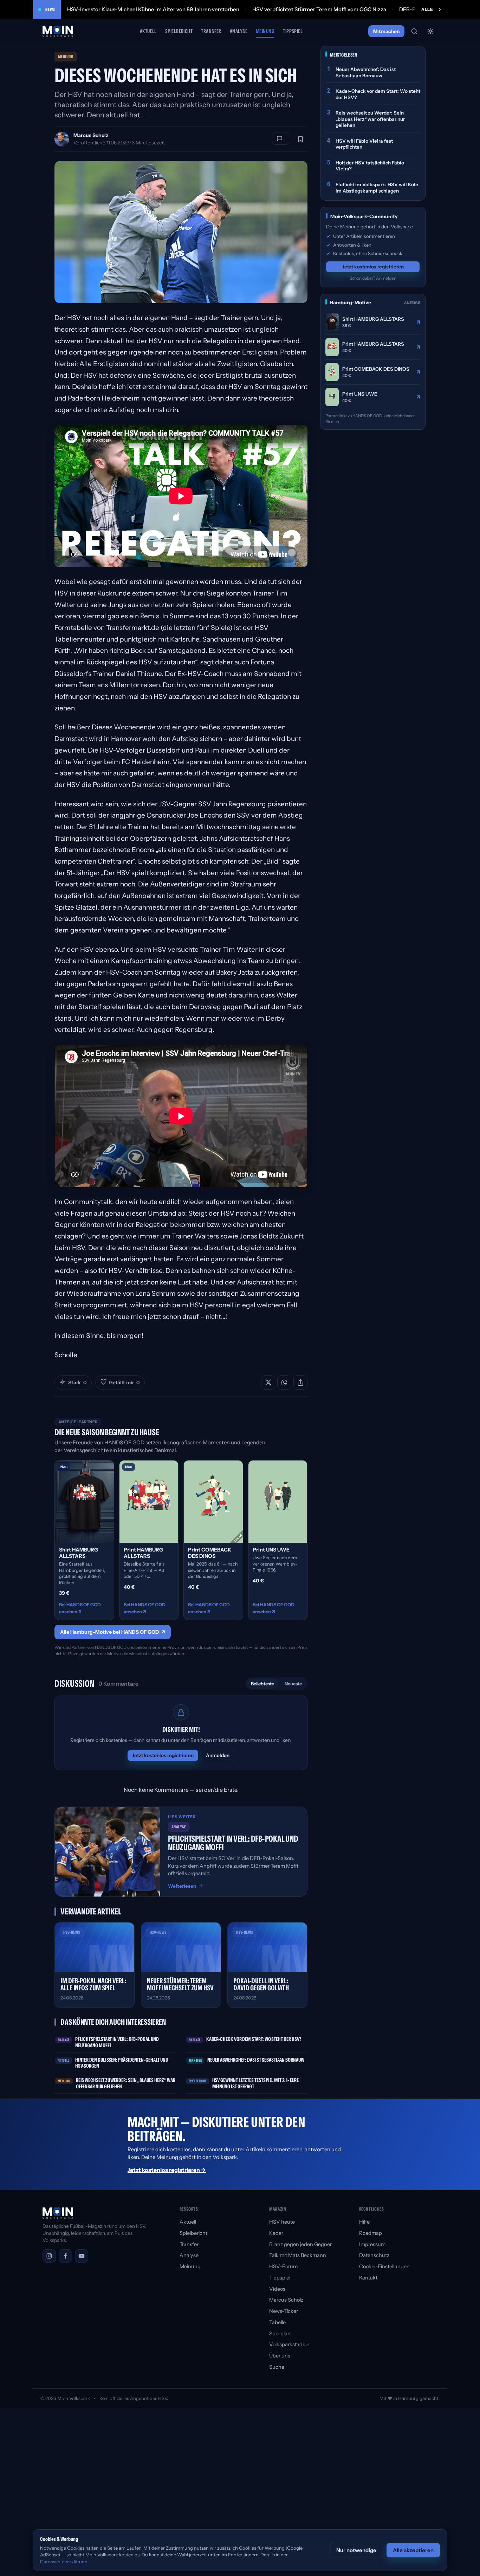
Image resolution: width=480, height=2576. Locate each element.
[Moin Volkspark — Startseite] (58, 31)
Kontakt (368, 2278)
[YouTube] (82, 2256)
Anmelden (218, 1755)
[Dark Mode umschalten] (430, 31)
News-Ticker (284, 2311)
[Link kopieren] (300, 1383)
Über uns (280, 2356)
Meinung (265, 31)
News (50, 9)
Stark (77, 1383)
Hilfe (364, 2222)
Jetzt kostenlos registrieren (163, 1755)
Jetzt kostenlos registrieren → (167, 2170)
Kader (276, 2233)
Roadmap (371, 2233)
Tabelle (277, 2322)
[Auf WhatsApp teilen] (284, 1383)
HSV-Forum (283, 2266)
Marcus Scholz (91, 135)
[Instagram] (49, 2256)
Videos (277, 2289)
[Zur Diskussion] (281, 138)
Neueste (293, 1684)
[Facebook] (65, 2256)
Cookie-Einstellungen (384, 2266)
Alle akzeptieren (413, 2550)
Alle (427, 9)
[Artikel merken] (300, 139)
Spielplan (280, 2334)
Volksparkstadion (289, 2344)
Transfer (211, 31)
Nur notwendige (356, 2550)
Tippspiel (293, 31)
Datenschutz (374, 2255)
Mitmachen (386, 31)
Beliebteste (262, 1684)
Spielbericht (179, 31)
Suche (277, 2367)
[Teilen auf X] (268, 1383)
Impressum (372, 2244)
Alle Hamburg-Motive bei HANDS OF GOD (113, 1632)
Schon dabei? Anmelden (373, 278)
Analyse (239, 31)
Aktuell (148, 31)
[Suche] (414, 31)
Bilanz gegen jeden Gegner (300, 2244)
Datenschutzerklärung (64, 2562)
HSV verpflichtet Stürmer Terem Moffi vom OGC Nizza (319, 9)
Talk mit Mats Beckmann (298, 2255)
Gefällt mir (124, 1383)
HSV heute (282, 2222)
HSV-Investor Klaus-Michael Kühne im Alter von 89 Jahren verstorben (153, 9)
